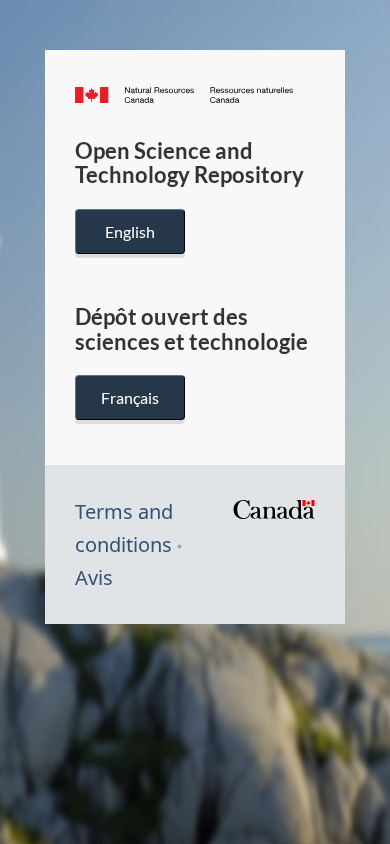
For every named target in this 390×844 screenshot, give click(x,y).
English (130, 231)
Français (130, 397)
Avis (94, 577)
